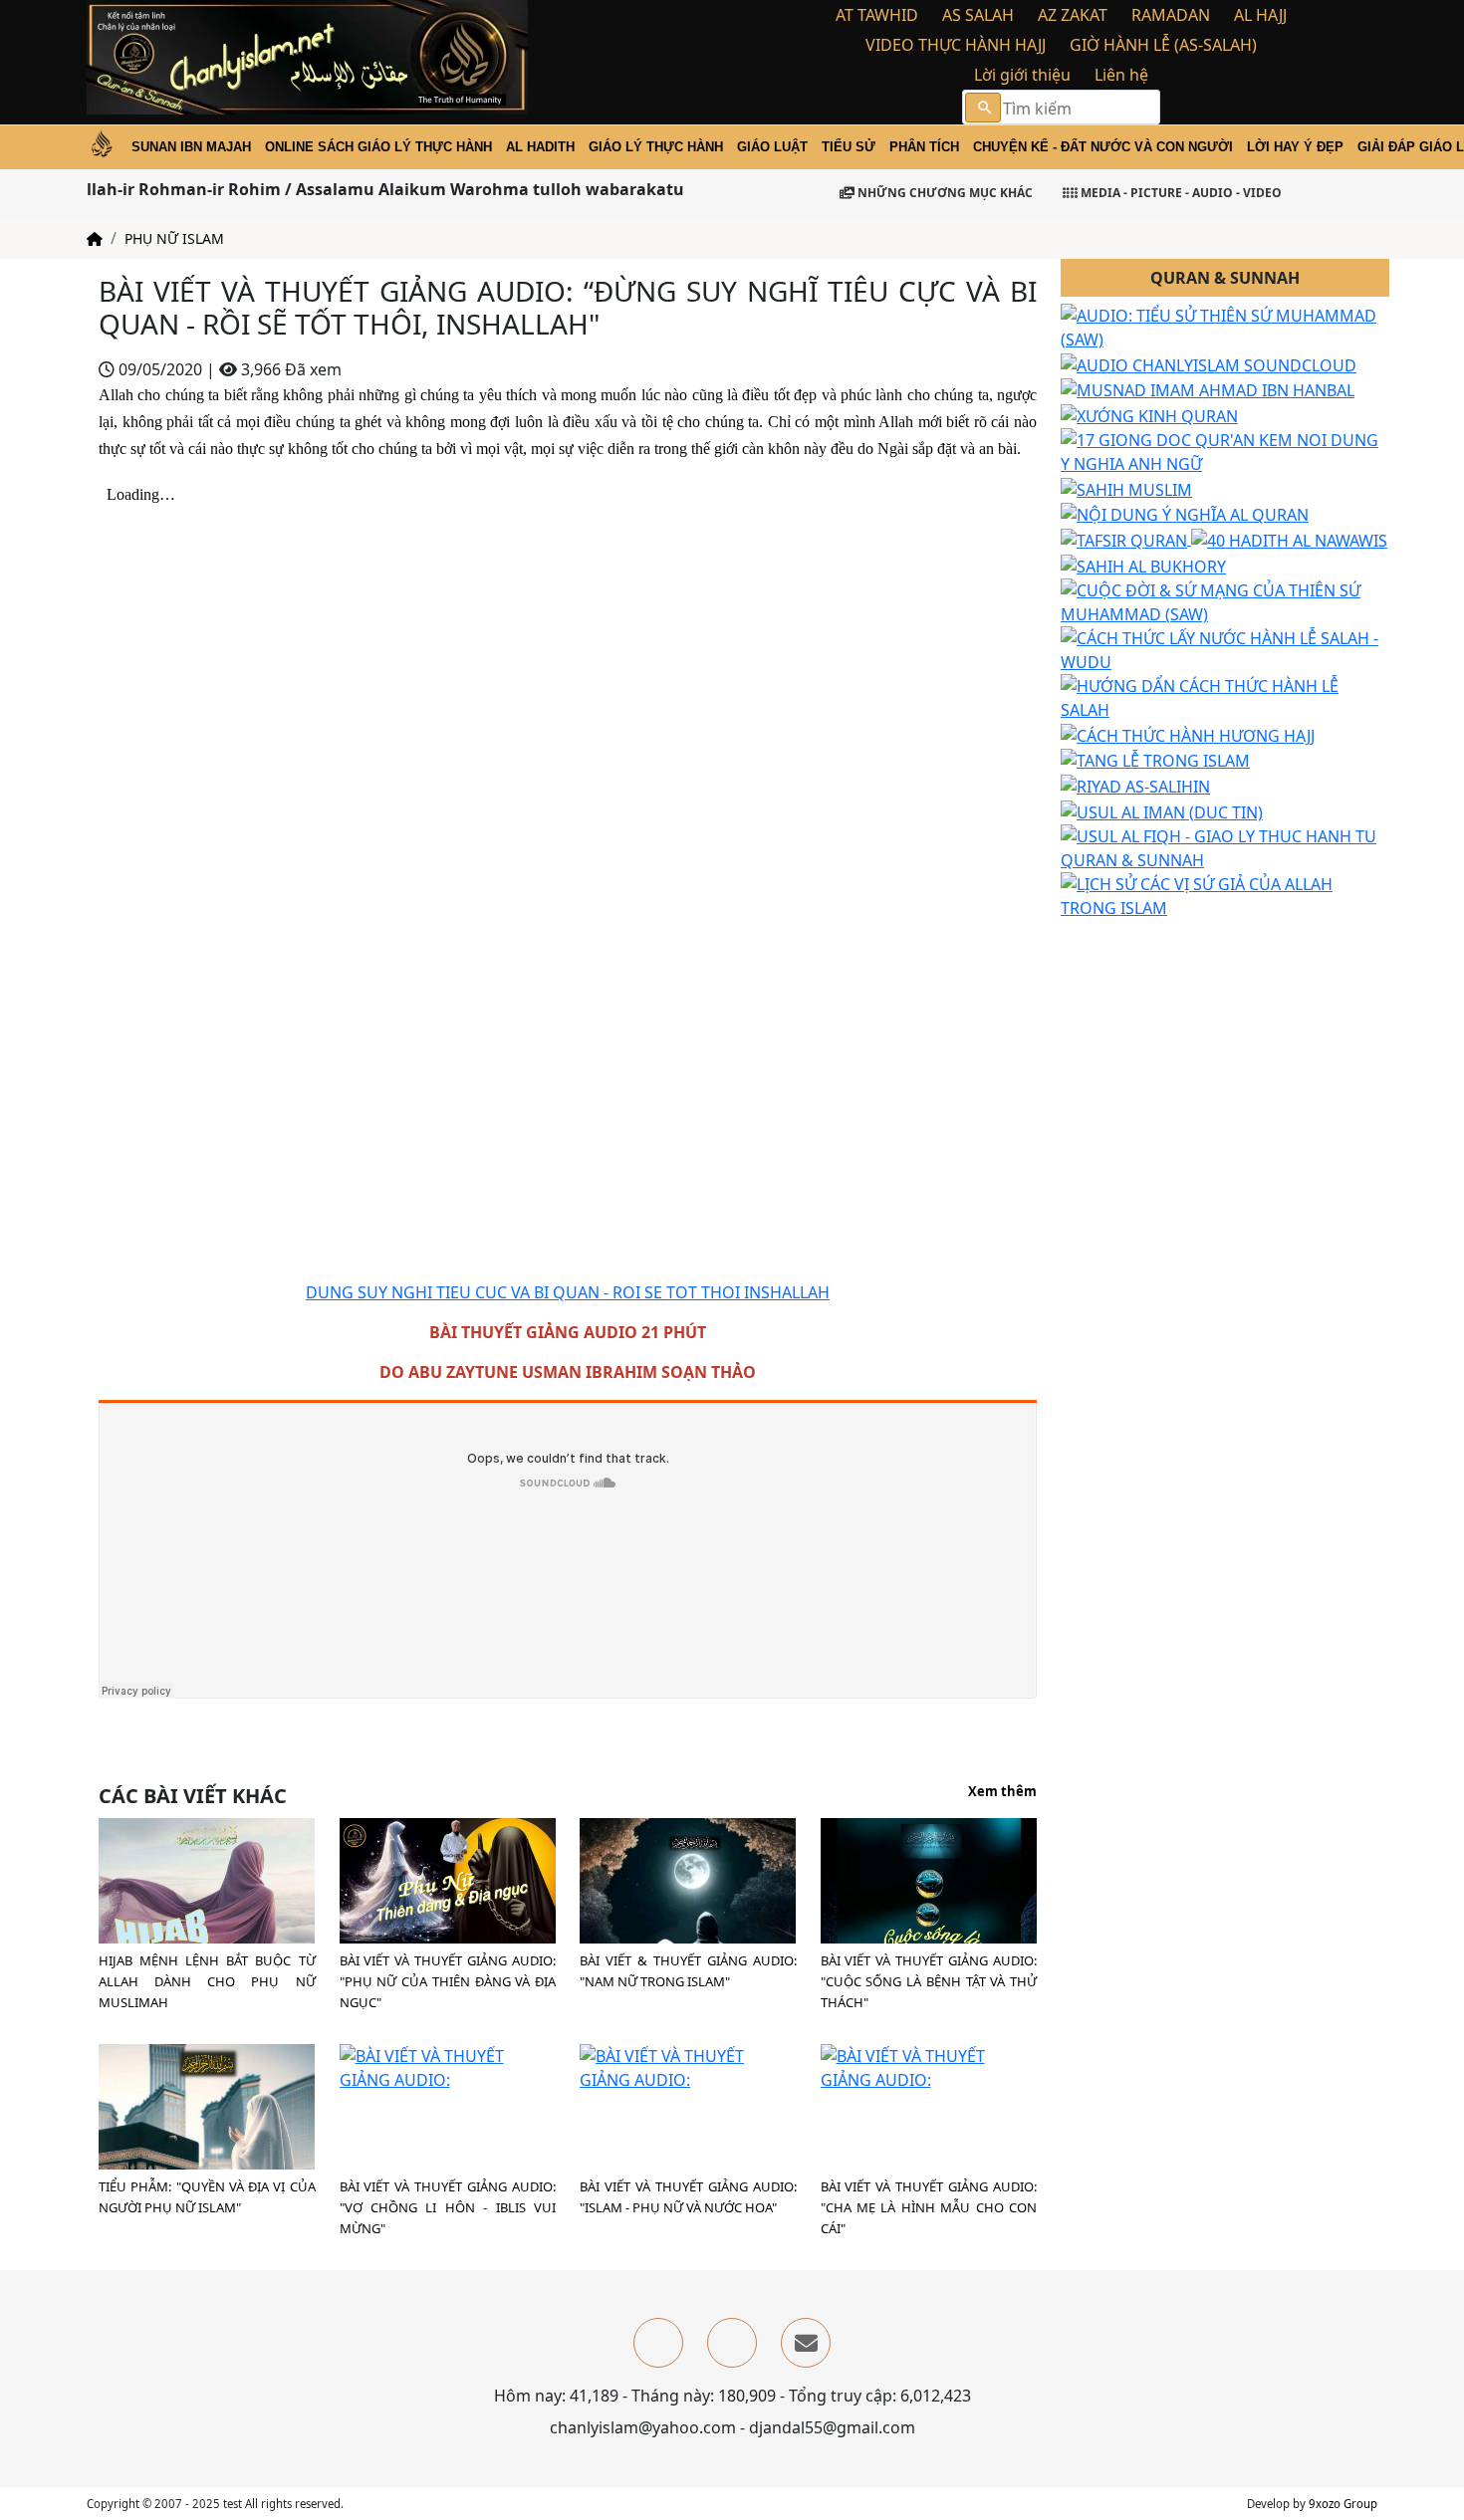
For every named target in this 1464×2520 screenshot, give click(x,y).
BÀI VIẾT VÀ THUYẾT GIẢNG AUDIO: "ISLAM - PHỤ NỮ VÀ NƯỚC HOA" (688, 2197)
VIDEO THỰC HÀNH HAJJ (956, 45)
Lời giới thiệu (1022, 75)
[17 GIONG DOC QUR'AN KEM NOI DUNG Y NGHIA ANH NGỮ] (1225, 450)
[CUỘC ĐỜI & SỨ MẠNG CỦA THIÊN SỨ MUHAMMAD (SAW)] (1225, 600)
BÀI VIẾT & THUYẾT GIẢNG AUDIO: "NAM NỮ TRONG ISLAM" (688, 1971)
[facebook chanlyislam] (658, 2343)
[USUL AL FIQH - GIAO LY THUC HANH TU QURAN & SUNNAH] (1225, 846)
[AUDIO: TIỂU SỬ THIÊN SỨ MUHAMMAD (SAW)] (1225, 326)
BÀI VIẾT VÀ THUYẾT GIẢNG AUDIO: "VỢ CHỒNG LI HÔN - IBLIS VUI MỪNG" (448, 2207)
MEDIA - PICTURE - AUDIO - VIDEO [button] (1180, 193)
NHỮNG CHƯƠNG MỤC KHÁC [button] (944, 193)
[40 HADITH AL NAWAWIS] (1289, 539)
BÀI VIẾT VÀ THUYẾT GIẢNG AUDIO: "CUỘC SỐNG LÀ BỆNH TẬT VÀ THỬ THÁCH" (929, 1981)
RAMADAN (1171, 15)
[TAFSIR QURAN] (1126, 539)
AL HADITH (540, 147)
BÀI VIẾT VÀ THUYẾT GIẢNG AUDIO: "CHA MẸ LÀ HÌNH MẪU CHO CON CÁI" (929, 2207)
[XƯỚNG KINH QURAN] (1149, 414)
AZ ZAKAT (1073, 15)
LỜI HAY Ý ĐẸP (1295, 147)
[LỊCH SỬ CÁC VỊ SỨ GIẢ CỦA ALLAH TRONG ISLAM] (1225, 894)
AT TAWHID (877, 15)
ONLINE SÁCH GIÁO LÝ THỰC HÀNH (378, 147)
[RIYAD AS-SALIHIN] (1135, 785)
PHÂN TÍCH (924, 147)
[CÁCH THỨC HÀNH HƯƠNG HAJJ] (1188, 734)
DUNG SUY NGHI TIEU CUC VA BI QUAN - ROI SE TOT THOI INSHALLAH (568, 1292)
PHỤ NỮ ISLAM (174, 238)
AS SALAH (978, 15)
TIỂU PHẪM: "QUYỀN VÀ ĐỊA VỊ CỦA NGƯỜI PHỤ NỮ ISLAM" (207, 2197)
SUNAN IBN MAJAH (191, 147)
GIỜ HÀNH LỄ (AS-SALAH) (1163, 45)
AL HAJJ (1260, 15)
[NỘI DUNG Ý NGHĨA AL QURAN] (1185, 514)
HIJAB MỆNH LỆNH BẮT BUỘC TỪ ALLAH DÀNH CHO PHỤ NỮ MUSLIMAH (207, 1981)
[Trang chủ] (95, 238)
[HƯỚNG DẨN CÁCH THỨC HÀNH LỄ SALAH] (1225, 696)
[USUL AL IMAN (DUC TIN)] (1162, 810)
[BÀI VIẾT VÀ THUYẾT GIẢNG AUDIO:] (448, 1879)
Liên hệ (1121, 75)
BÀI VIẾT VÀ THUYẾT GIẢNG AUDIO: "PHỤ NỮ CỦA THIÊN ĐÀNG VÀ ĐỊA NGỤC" (448, 1981)
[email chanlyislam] (806, 2343)
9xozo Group (1343, 2504)
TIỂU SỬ (849, 147)
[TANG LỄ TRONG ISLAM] (1155, 760)
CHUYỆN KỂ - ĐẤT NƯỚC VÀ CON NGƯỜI (1103, 147)
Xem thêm (1002, 1792)
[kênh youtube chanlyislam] (732, 2343)
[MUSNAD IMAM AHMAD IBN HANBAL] (1208, 389)
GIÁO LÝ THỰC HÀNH (656, 147)
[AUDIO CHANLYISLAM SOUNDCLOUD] (1209, 363)
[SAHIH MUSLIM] (1126, 488)
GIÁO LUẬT (772, 147)
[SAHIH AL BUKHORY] (1143, 565)
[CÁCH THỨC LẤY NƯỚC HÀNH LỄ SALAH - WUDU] (1225, 648)
